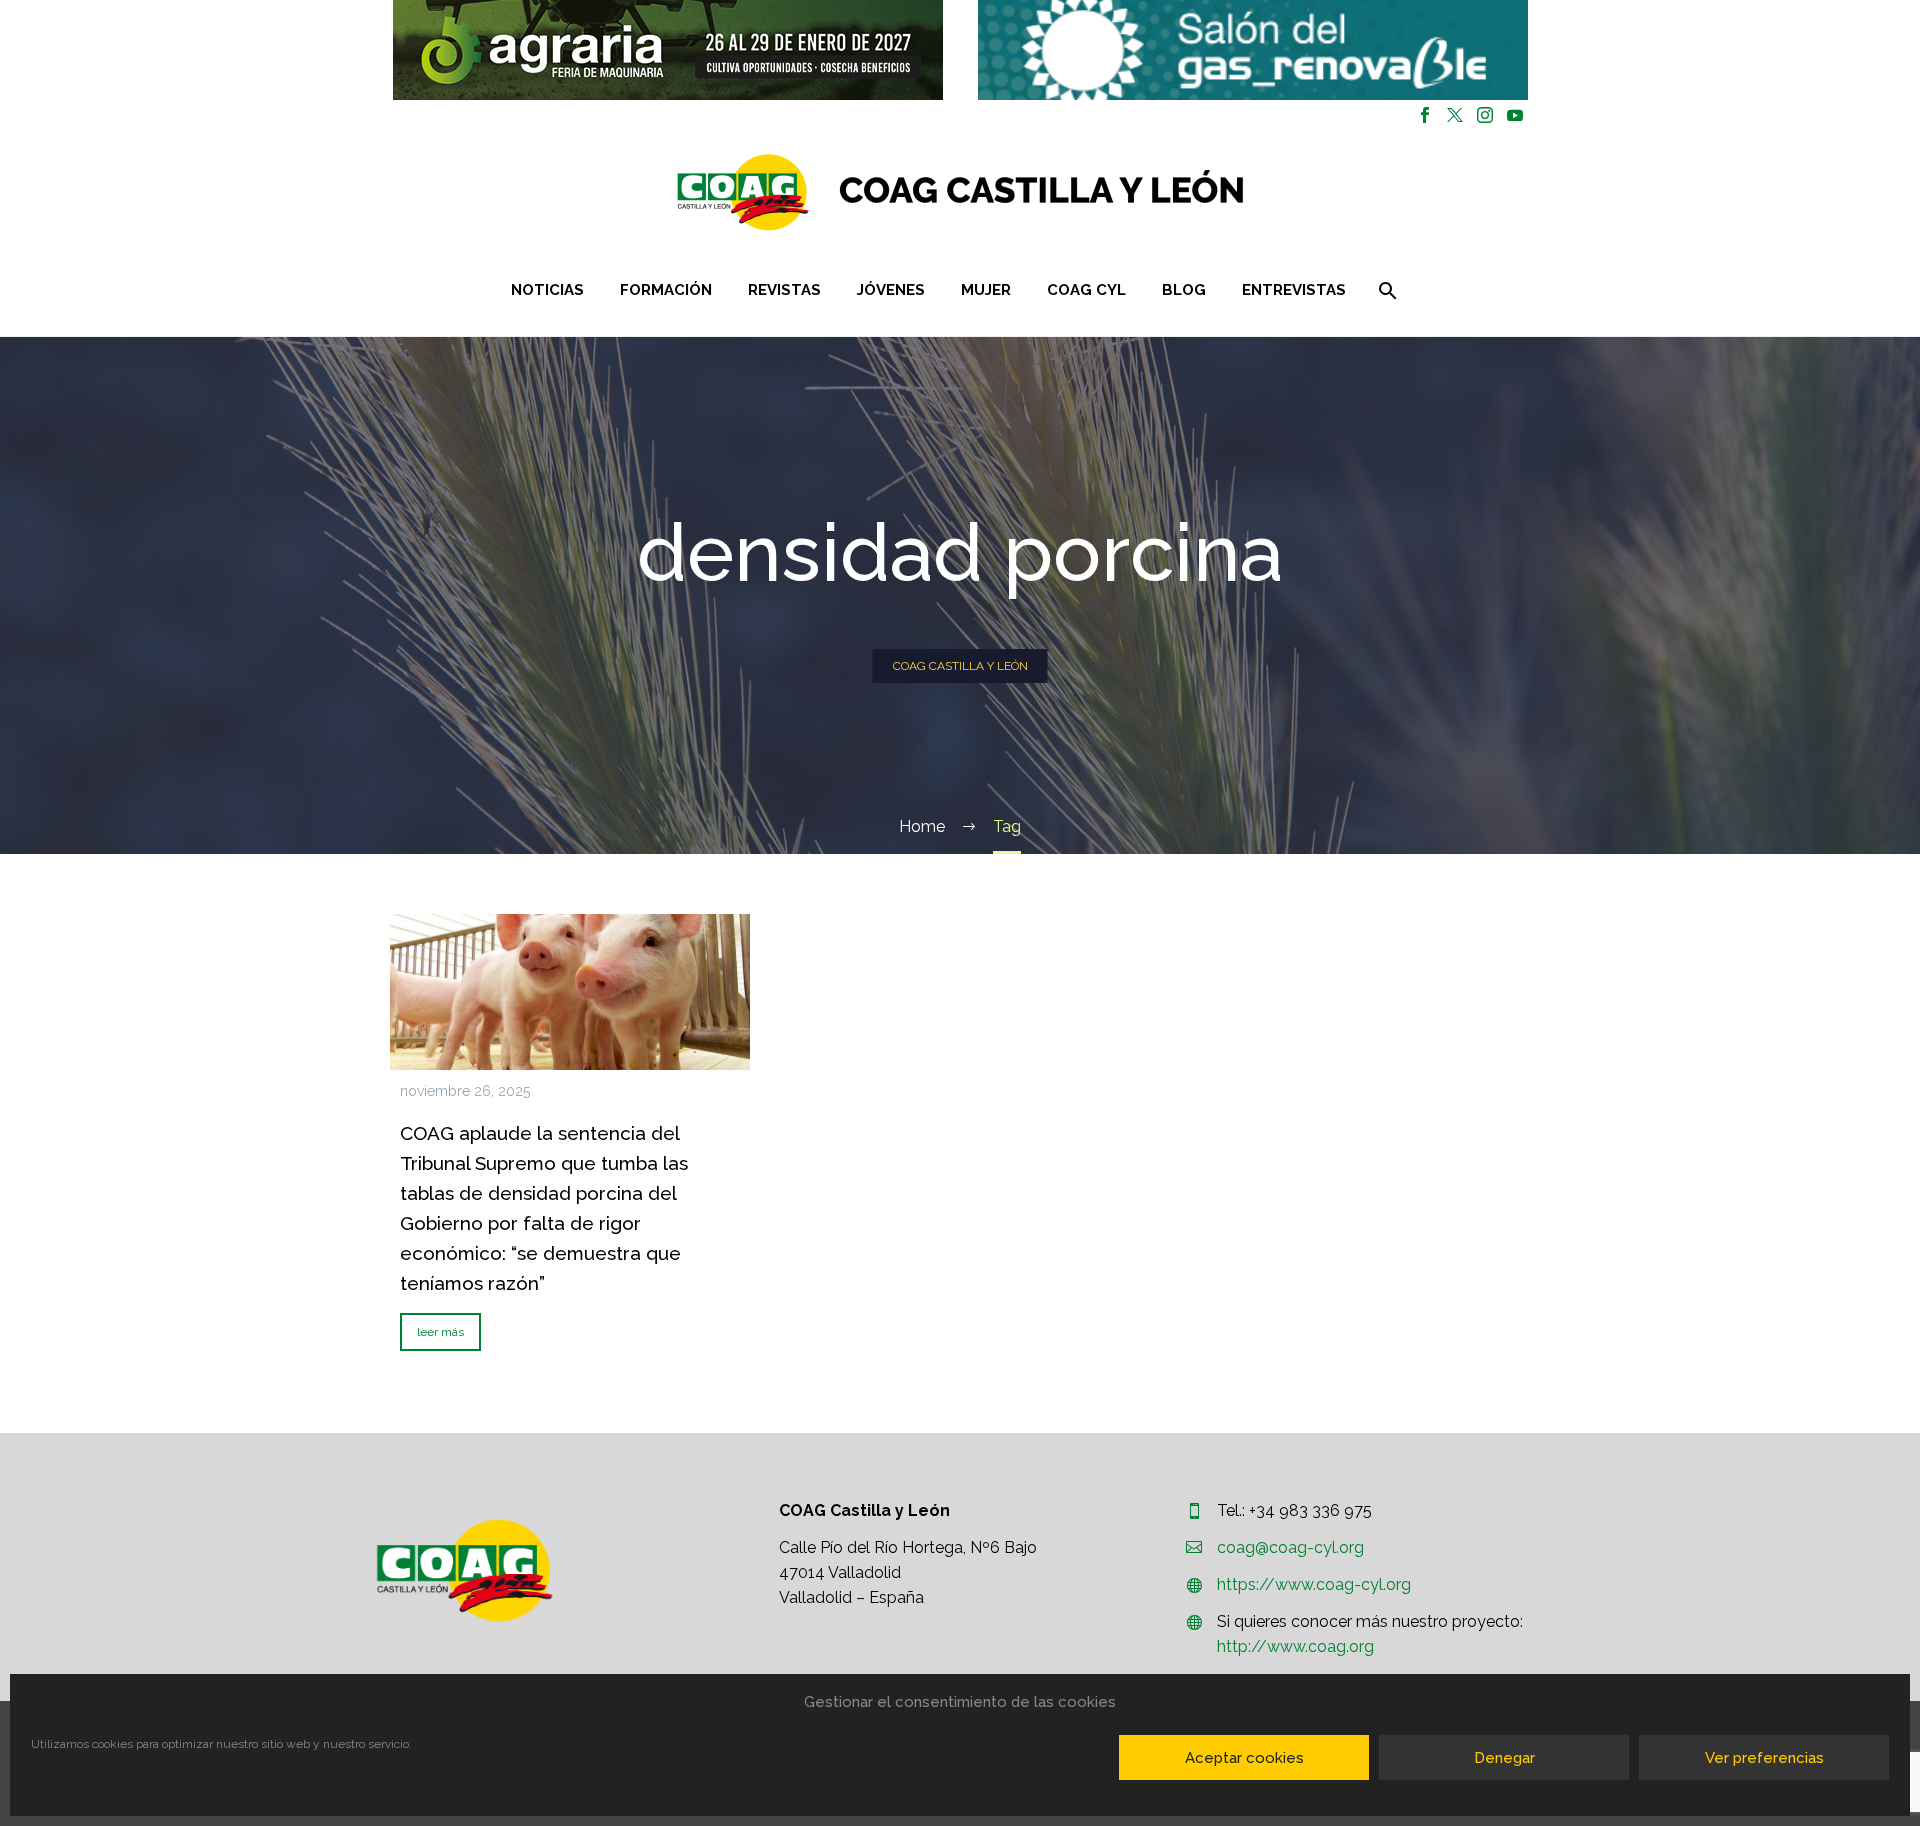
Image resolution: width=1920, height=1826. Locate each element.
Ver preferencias (1764, 1758)
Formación (666, 290)
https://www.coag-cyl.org (1314, 1584)
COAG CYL (1086, 290)
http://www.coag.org (1295, 1646)
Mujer (986, 290)
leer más (440, 1332)
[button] (668, 50)
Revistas (784, 290)
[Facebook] (1425, 115)
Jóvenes (891, 290)
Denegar (1504, 1758)
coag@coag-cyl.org (1290, 1547)
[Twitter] (1455, 115)
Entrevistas (1294, 290)
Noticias (547, 290)
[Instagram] (1485, 115)
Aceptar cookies (1244, 1758)
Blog (1184, 290)
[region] (667, 50)
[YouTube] (1515, 115)
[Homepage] (1079, 192)
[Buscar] (1386, 290)
